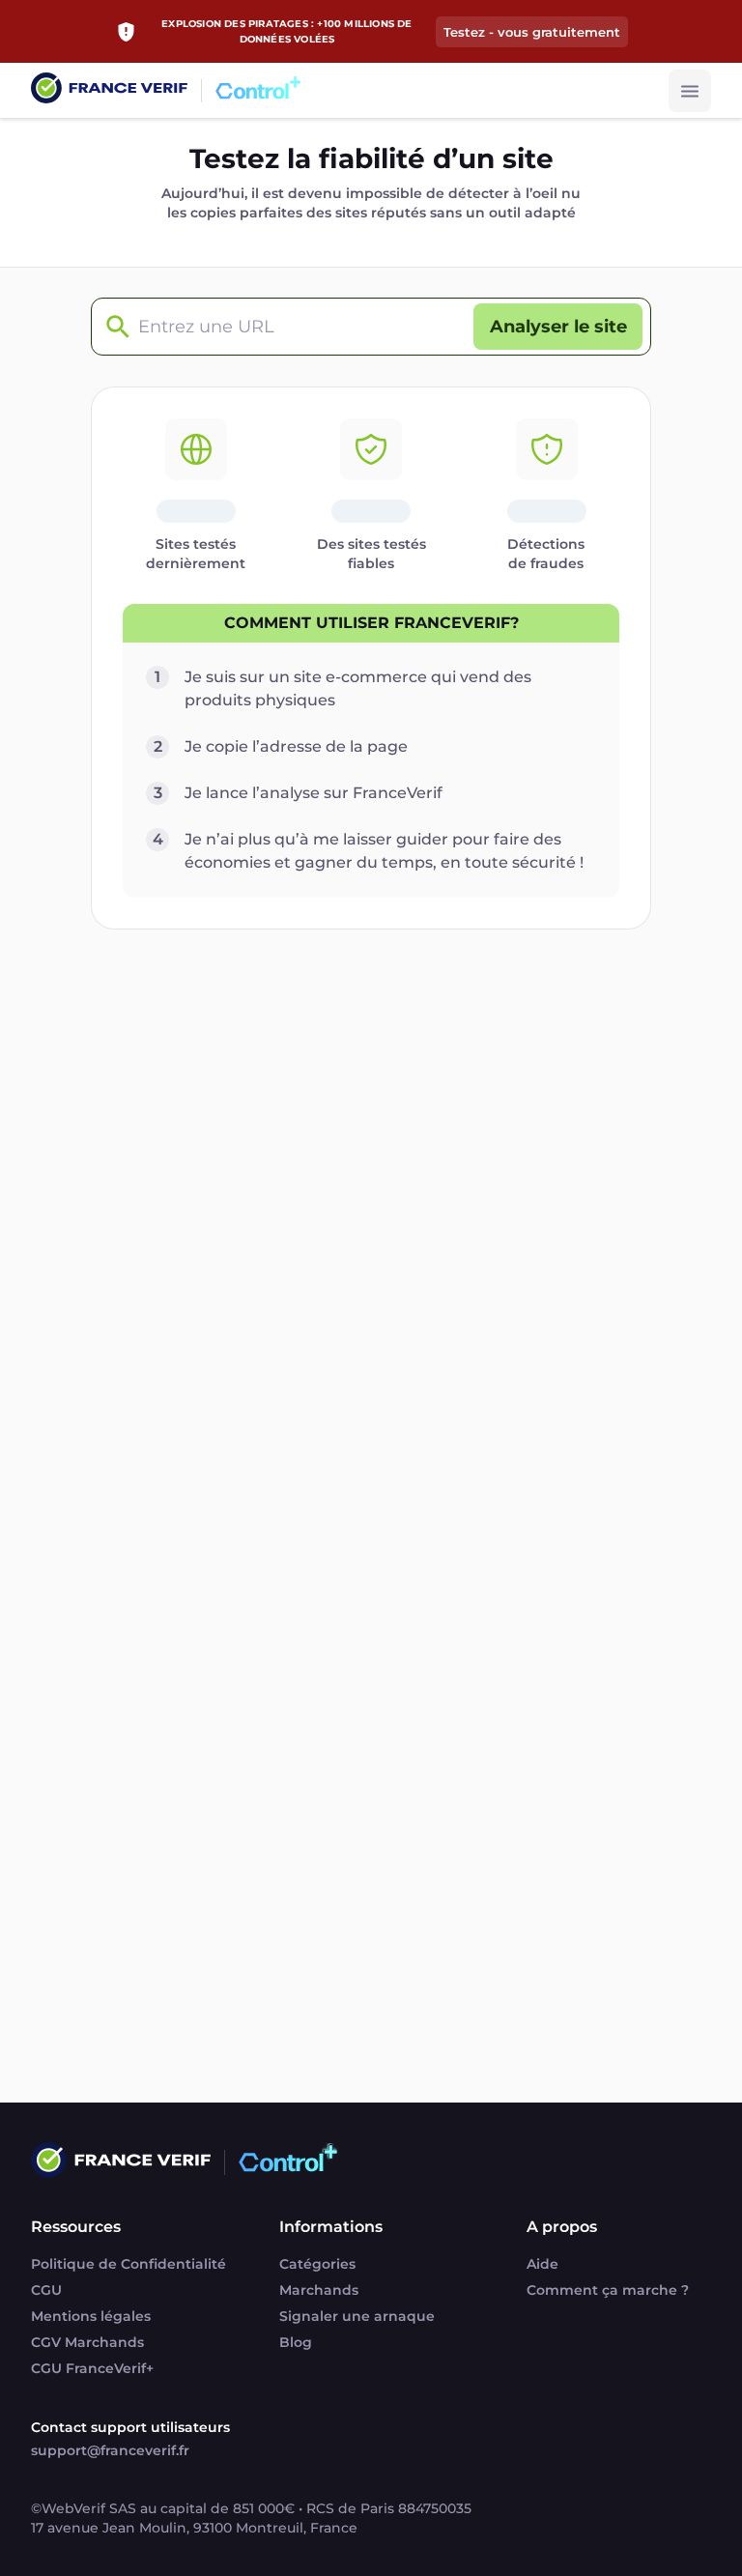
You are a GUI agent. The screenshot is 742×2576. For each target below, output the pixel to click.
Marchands (319, 2290)
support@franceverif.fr (110, 2450)
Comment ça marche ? (608, 2290)
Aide (542, 2264)
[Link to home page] (109, 90)
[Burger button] (690, 91)
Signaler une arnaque (357, 2316)
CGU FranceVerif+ (92, 2368)
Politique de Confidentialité (128, 2264)
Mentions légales (91, 2316)
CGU (46, 2290)
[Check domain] (113, 327)
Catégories (317, 2264)
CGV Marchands (87, 2342)
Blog (296, 2342)
